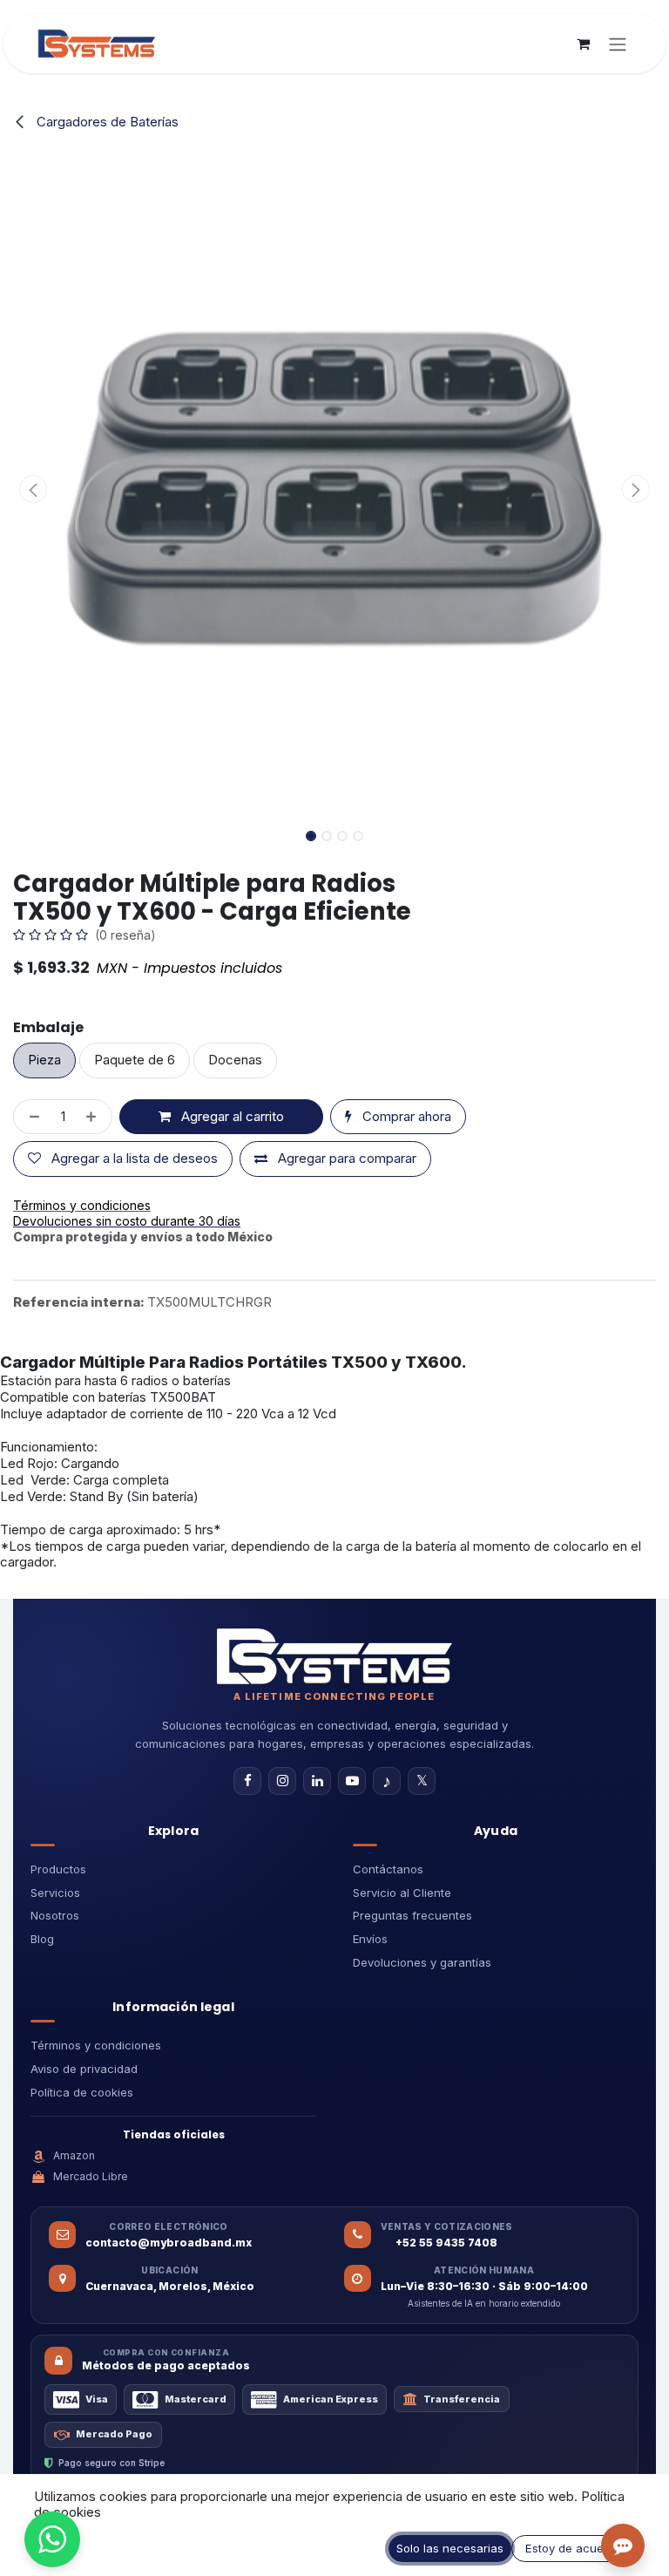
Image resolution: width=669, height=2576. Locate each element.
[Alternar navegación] (618, 44)
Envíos (370, 1939)
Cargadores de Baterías (106, 122)
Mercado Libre (91, 2176)
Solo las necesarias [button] (450, 2548)
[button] (34, 489)
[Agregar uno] (95, 1117)
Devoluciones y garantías (422, 1962)
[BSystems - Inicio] (334, 1656)
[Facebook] (247, 1781)
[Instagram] (282, 1781)
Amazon (74, 2155)
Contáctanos (388, 1869)
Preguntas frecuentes (412, 1915)
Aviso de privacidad (84, 2069)
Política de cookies (82, 2092)
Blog (42, 1939)
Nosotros (55, 1915)
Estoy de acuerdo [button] (574, 2548)
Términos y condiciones (96, 2045)
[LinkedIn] (317, 1781)
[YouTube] (352, 1781)
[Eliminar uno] (31, 1117)
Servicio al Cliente (402, 1893)
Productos (58, 1869)
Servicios (55, 1893)
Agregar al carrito (231, 1116)
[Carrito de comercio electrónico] (583, 44)
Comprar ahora (405, 1116)
